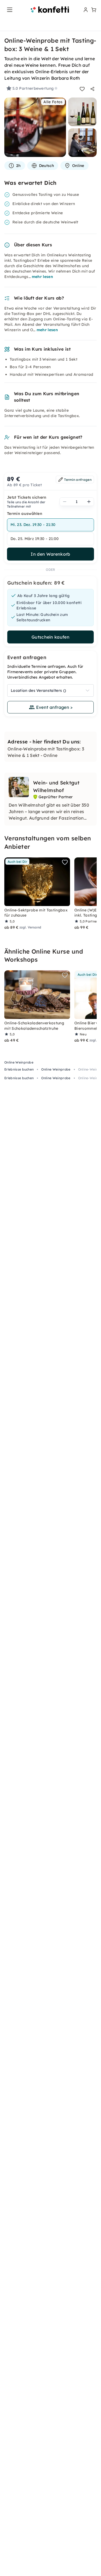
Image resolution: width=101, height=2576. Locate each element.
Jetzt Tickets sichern (27, 497)
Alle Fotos (53, 102)
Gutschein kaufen (50, 637)
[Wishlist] (82, 89)
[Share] (92, 89)
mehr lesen (42, 277)
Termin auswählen (25, 514)
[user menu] (85, 10)
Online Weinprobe (19, 1062)
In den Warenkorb (50, 554)
